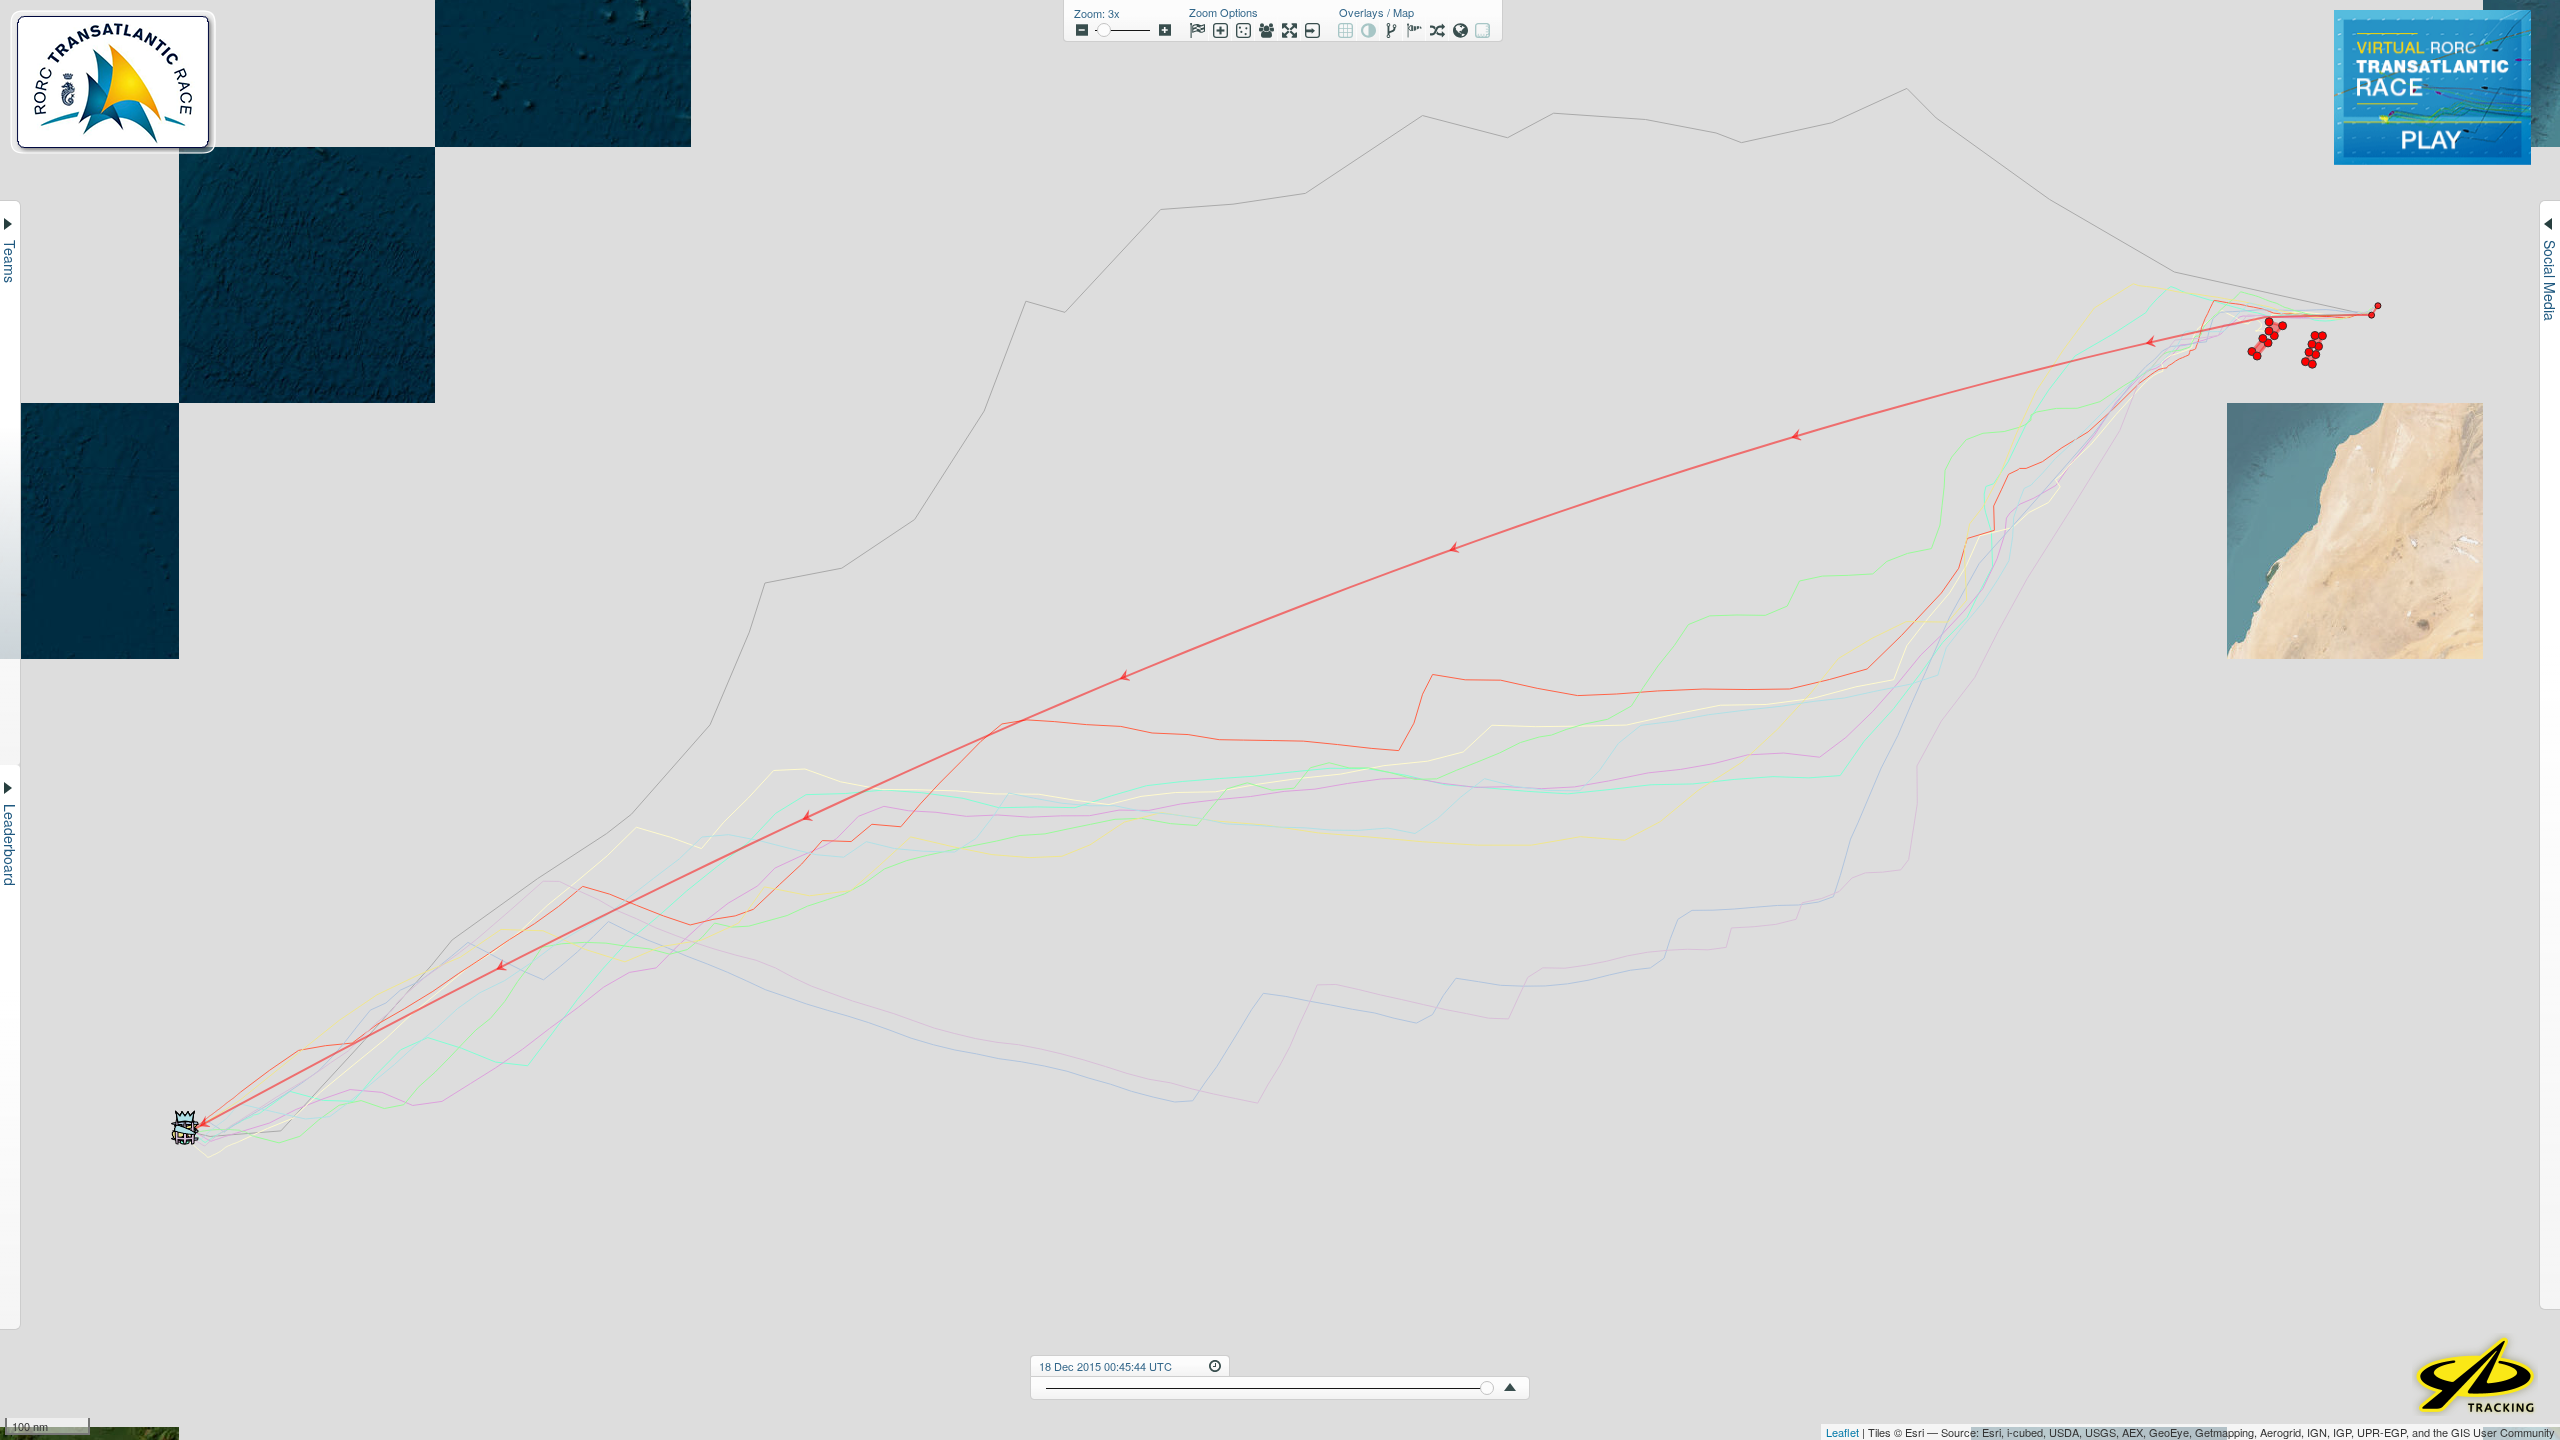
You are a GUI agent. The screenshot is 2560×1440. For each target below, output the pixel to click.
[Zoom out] (1081, 29)
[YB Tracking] (2475, 1409)
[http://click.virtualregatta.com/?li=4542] (2432, 158)
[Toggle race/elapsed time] (1215, 1364)
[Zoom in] (1164, 29)
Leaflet (1842, 1432)
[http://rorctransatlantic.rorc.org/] (113, 147)
